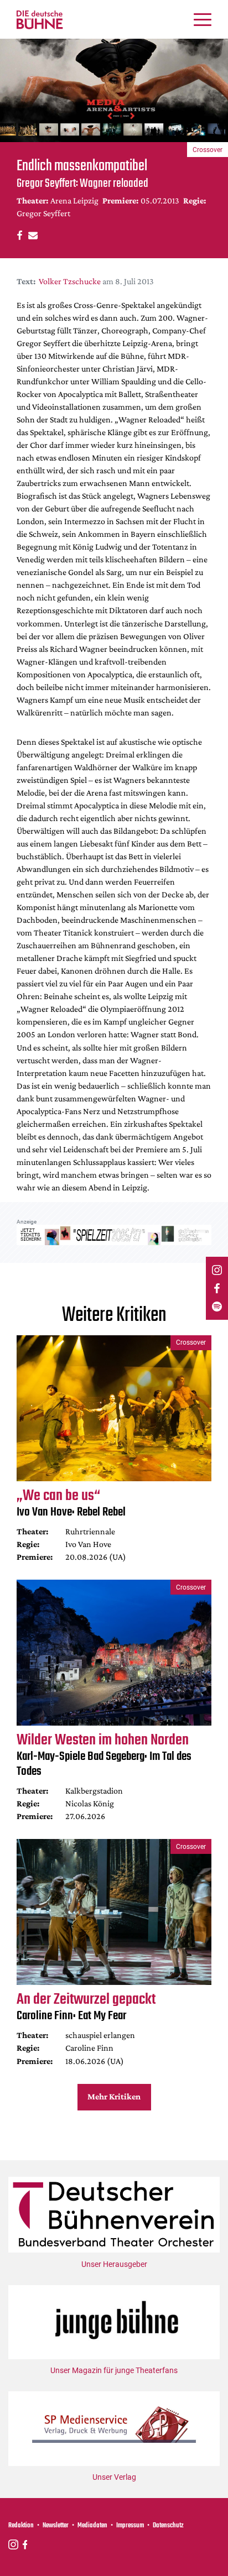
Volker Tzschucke (70, 281)
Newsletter (56, 2526)
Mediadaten (92, 2526)
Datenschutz (168, 2526)
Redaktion (21, 2526)
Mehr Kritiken (114, 2096)
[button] (18, 235)
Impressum (130, 2526)
